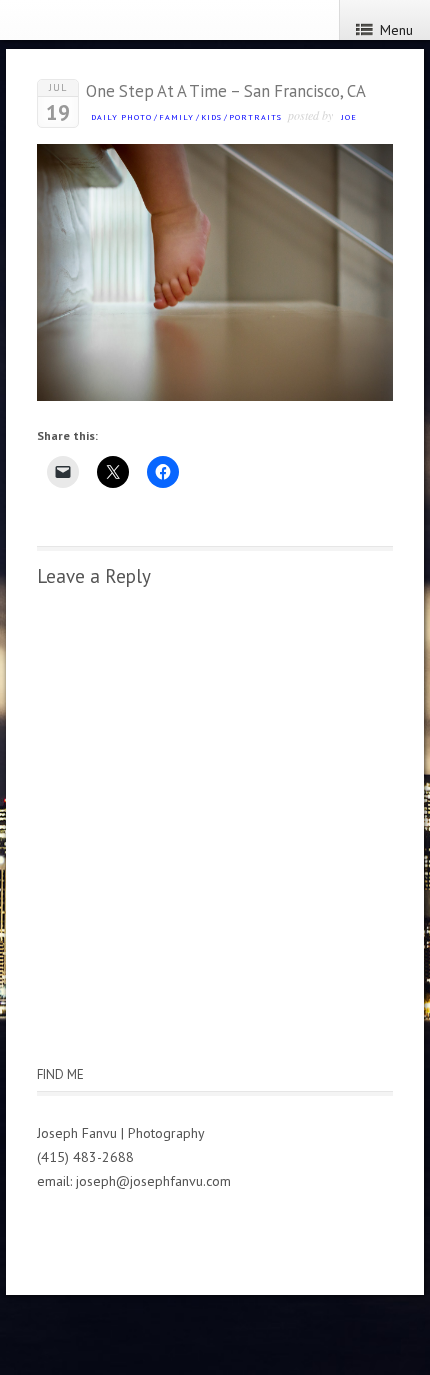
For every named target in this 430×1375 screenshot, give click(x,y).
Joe (349, 117)
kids (211, 117)
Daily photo (121, 117)
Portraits (255, 117)
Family (176, 117)
